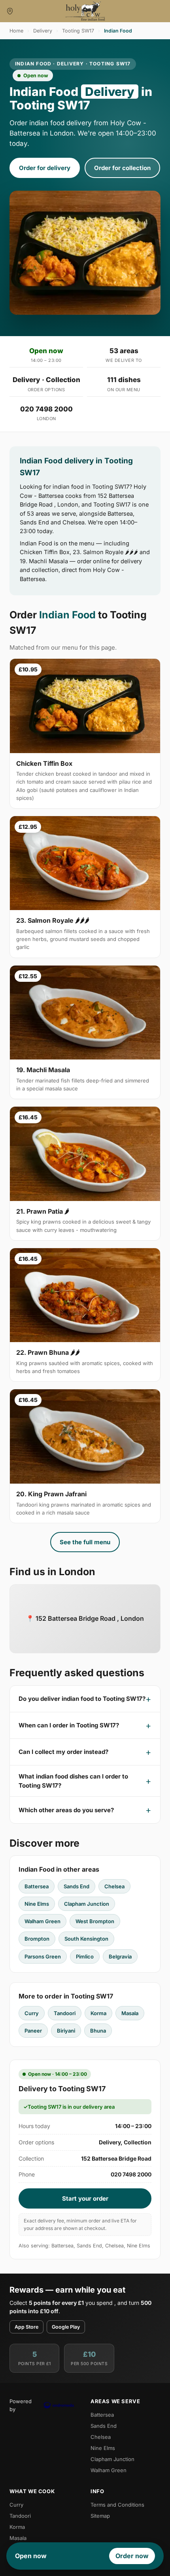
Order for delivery (45, 168)
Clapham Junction (87, 1904)
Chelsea (114, 1886)
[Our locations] (10, 11)
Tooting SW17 (78, 31)
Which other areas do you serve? (66, 1810)
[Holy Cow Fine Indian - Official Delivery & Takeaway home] (85, 11)
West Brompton (95, 1921)
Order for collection (122, 168)
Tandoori (65, 2013)
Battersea (37, 1886)
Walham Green (42, 1921)
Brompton (37, 1939)
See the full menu (85, 1542)
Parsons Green (43, 1956)
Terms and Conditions (117, 2505)
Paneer (33, 2031)
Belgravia (120, 1956)
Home (16, 31)
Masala (130, 2013)
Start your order (85, 2198)
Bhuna (98, 2031)
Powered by (21, 2405)
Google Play (66, 2327)
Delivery (43, 31)
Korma (98, 2013)
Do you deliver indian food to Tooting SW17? (82, 1699)
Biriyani (66, 2031)
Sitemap (100, 2516)
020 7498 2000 (46, 409)
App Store (26, 2327)
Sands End (76, 1886)
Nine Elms (37, 1904)
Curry (32, 2013)
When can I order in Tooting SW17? (69, 1725)
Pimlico (85, 1956)
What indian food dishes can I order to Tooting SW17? (73, 1781)
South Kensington (86, 1939)
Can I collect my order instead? (63, 1752)
